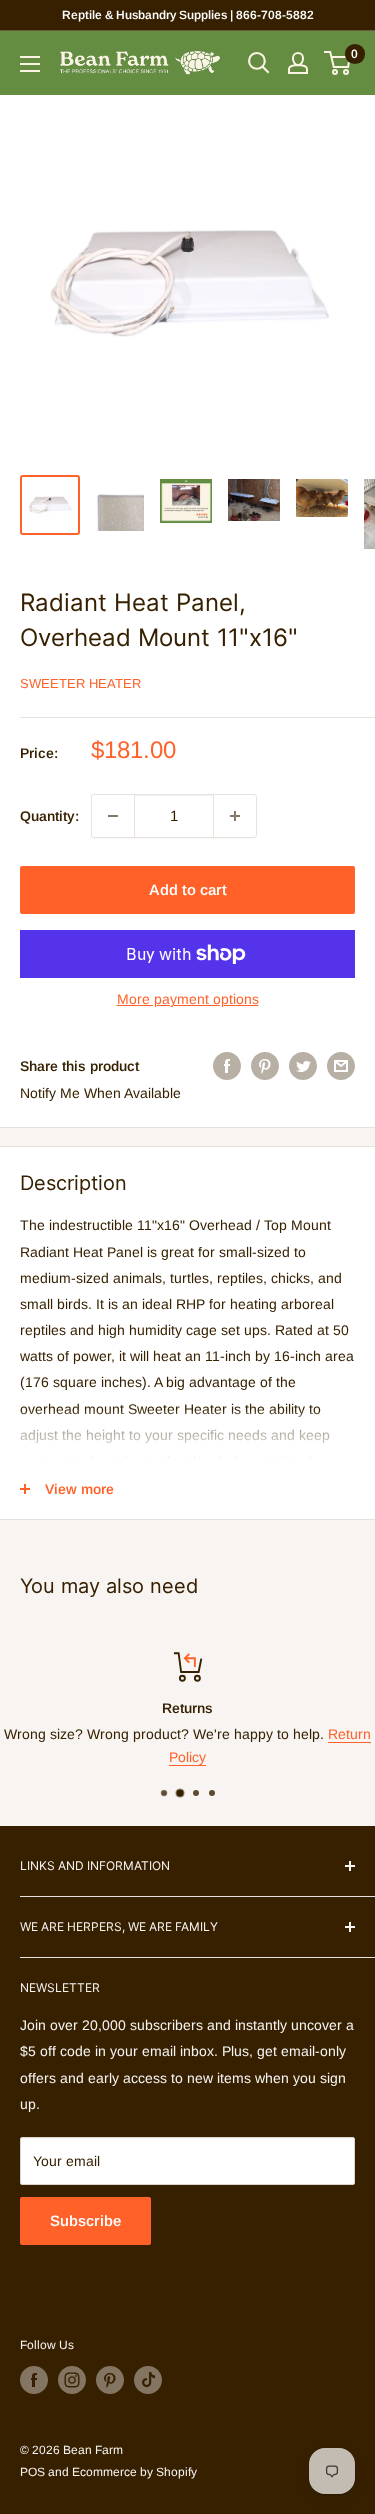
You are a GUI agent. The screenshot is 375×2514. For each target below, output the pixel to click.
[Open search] (259, 63)
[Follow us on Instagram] (72, 2380)
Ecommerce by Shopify (134, 2472)
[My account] (298, 63)
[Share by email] (341, 1066)
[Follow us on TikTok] (148, 2380)
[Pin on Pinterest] (265, 1066)
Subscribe (85, 2220)
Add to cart (188, 889)
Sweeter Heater (80, 683)
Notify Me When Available (100, 1093)
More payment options (188, 999)
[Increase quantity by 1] (235, 816)
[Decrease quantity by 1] (113, 816)
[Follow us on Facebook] (34, 2380)
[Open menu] (30, 64)
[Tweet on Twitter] (303, 1066)
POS (32, 2472)
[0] (338, 63)
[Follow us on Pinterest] (110, 2380)
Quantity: (49, 816)
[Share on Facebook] (227, 1066)
